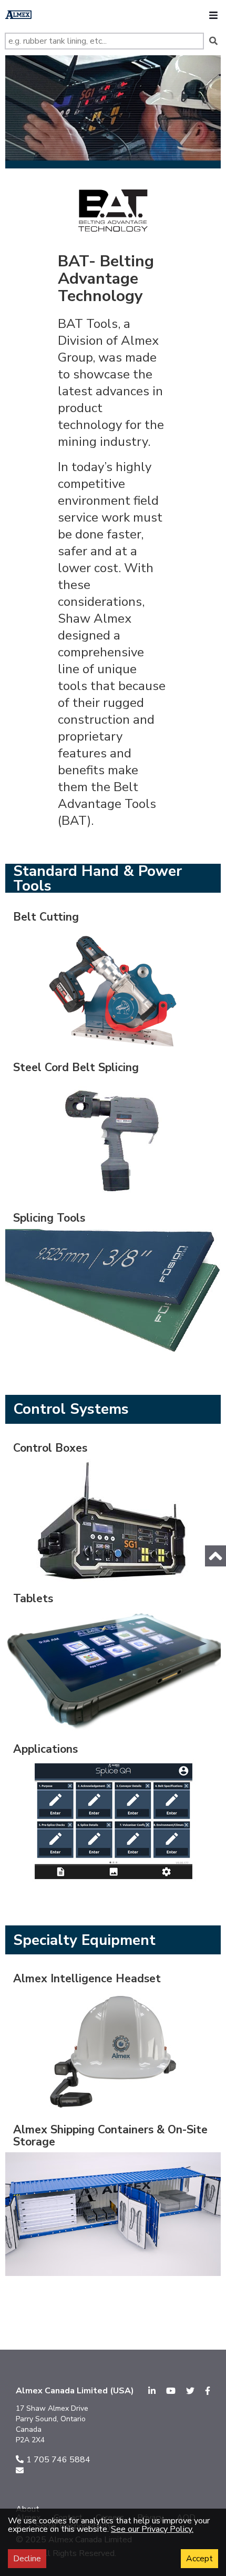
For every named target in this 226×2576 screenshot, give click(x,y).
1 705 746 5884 (58, 2460)
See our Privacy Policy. (152, 2529)
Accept (199, 2559)
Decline (27, 2559)
